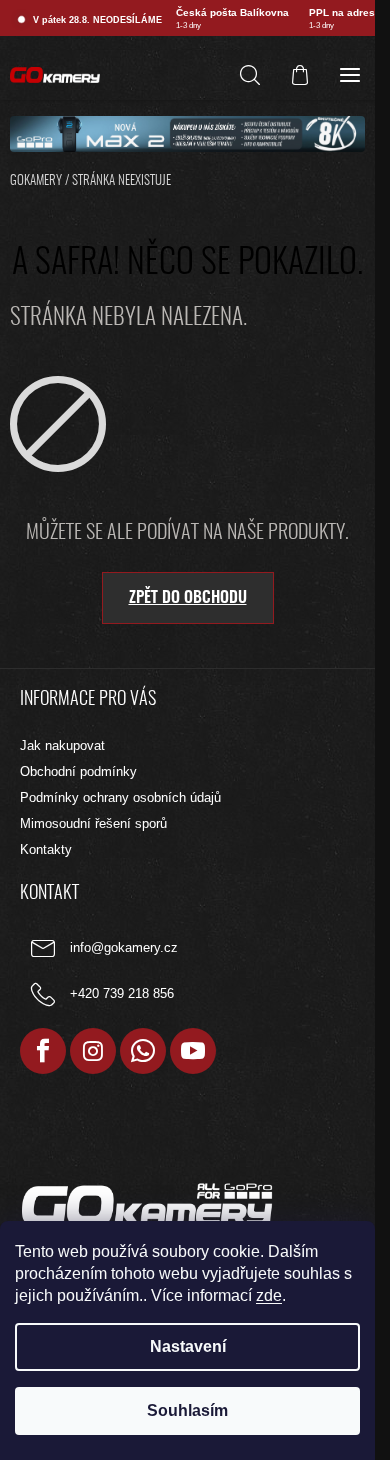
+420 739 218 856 (122, 994)
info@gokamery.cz (124, 948)
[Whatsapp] (143, 1051)
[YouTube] (193, 1051)
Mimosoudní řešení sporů (93, 823)
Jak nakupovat (62, 745)
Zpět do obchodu (188, 598)
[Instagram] (93, 1051)
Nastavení (188, 1346)
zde (269, 1295)
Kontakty (46, 849)
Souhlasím (187, 1410)
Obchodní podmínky (78, 771)
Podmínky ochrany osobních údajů (120, 797)
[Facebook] (43, 1051)
